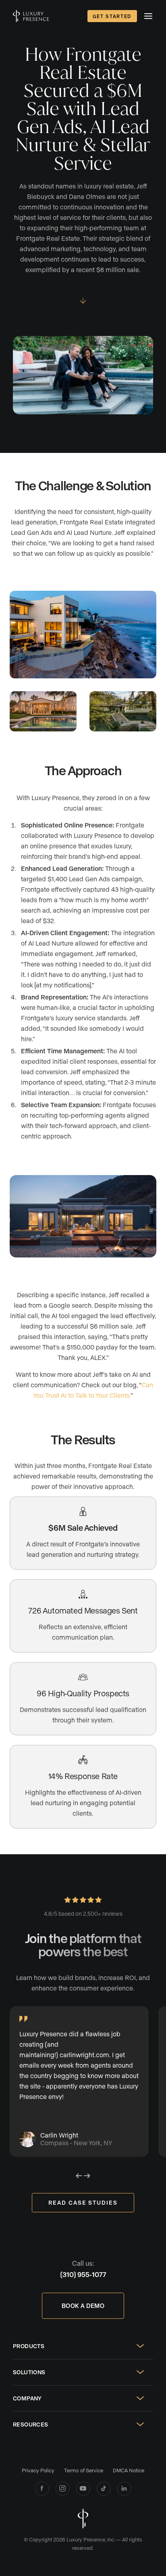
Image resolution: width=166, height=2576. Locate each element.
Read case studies (83, 2202)
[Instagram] (63, 2489)
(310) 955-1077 (83, 2274)
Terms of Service (84, 2470)
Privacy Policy (38, 2470)
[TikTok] (104, 2489)
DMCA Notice (129, 2470)
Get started (112, 16)
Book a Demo (83, 2306)
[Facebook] (42, 2489)
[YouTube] (83, 2489)
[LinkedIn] (124, 2489)
